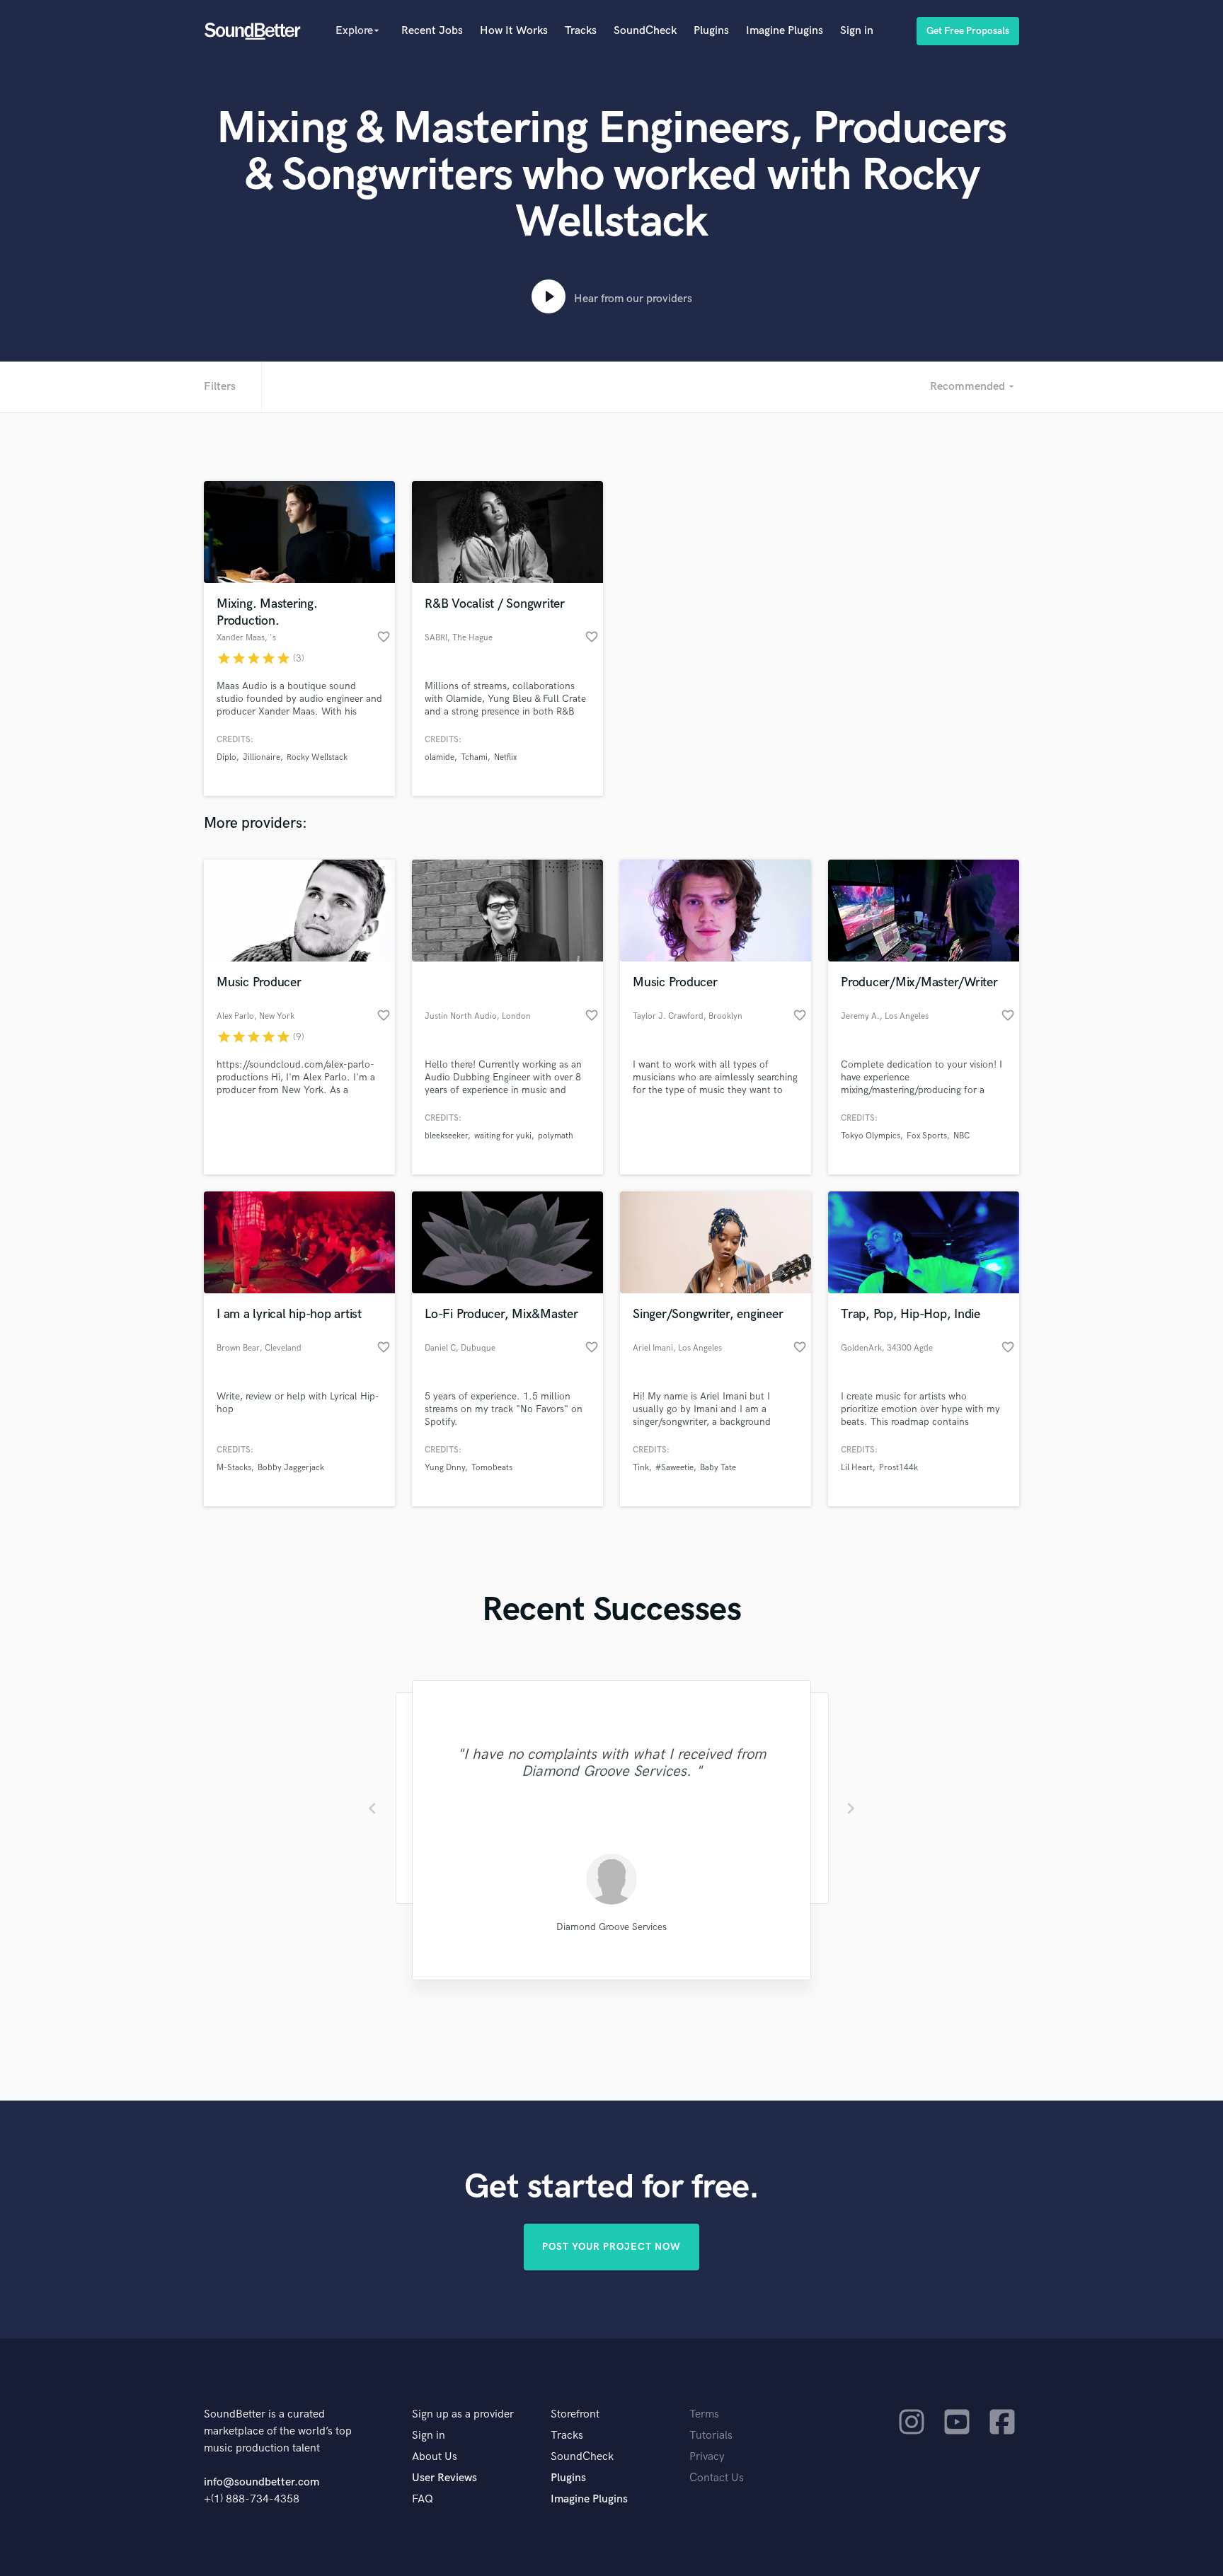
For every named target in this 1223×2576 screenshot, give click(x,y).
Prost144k (898, 1468)
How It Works (514, 31)
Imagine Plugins (785, 31)
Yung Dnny (445, 1468)
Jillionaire (262, 757)
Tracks (581, 31)
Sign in (857, 31)
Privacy (707, 2457)
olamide (440, 757)
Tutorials (711, 2436)
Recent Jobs (432, 31)
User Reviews (444, 2478)
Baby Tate (718, 1468)
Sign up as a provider (463, 2414)
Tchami (474, 757)
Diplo (226, 757)
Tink (641, 1468)
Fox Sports (927, 1136)
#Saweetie (674, 1468)
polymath (556, 1136)
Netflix (505, 757)
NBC (961, 1136)
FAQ (423, 2499)
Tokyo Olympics (871, 1136)
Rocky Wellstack (317, 757)
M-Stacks (234, 1468)
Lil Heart (857, 1468)
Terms (704, 2414)
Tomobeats (492, 1468)
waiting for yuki (503, 1136)
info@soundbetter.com (262, 2482)
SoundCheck (645, 31)
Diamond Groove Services (611, 1927)
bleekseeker (446, 1136)
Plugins (711, 31)
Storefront (575, 2414)
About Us (435, 2457)
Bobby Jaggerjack (291, 1468)
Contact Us (717, 2478)
